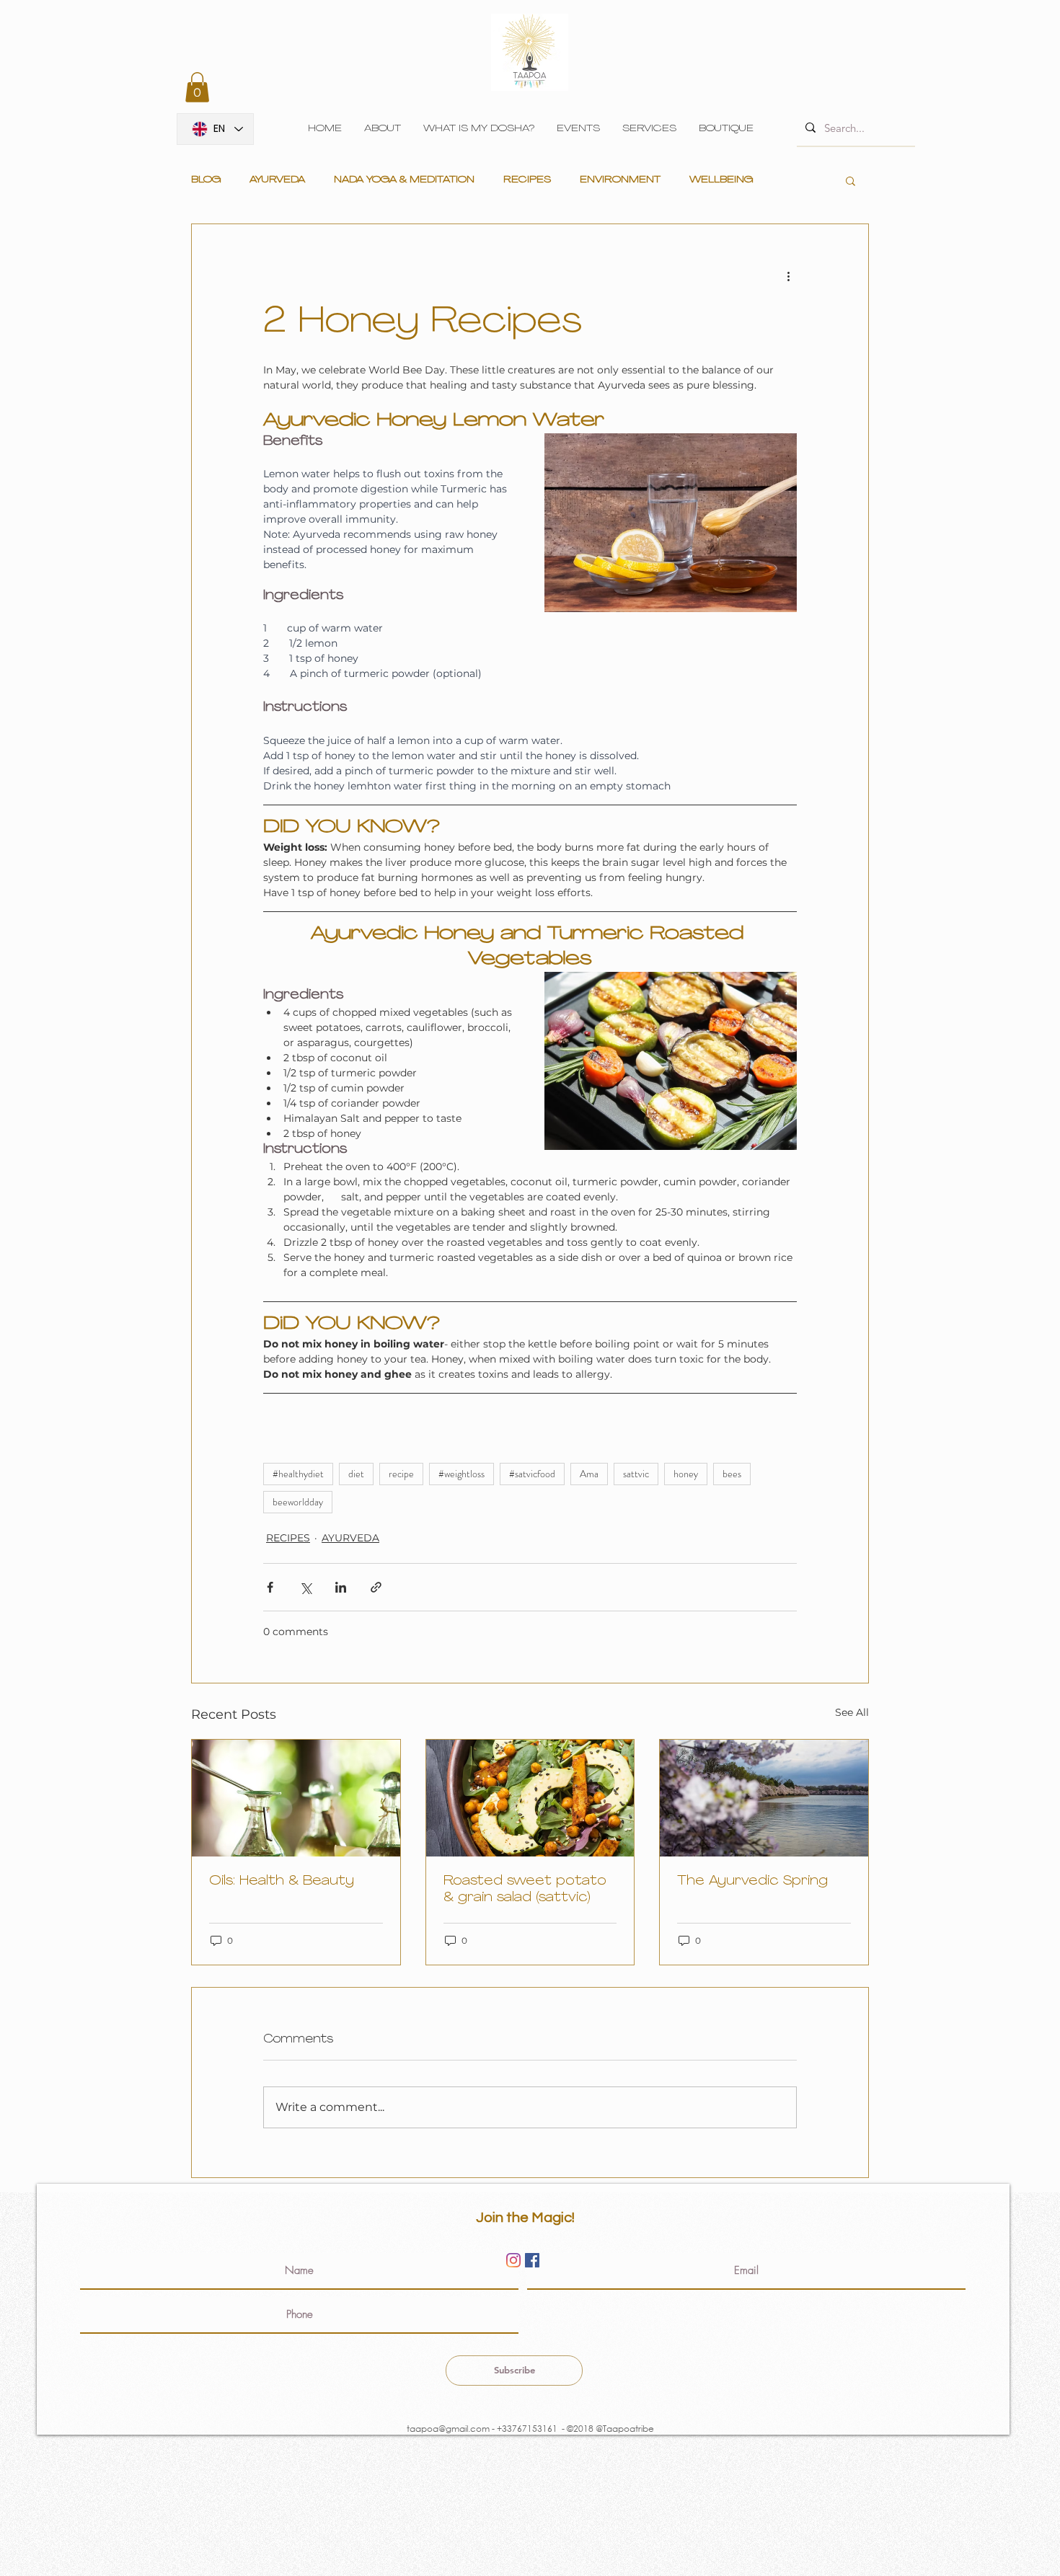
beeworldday (298, 1502)
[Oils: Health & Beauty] (296, 1798)
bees (732, 1474)
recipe (401, 1474)
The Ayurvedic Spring (752, 1882)
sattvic (636, 1474)
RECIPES (527, 180)
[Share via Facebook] (270, 1587)
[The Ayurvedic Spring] (764, 1798)
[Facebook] (532, 2260)
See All (852, 1712)
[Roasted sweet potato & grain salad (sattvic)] (530, 1798)
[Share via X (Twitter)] (305, 1587)
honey (686, 1474)
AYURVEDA (277, 180)
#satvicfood (532, 1474)
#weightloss (461, 1474)
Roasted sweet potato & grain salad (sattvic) (525, 1890)
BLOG (206, 180)
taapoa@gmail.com (447, 2429)
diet (356, 1474)
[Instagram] (513, 2260)
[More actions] (788, 276)
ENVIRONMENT (620, 180)
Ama (589, 1474)
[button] (197, 87)
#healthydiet (298, 1474)
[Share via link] (376, 1587)
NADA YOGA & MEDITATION (404, 180)
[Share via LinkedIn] (341, 1587)
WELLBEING (721, 180)
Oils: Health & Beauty (282, 1882)
